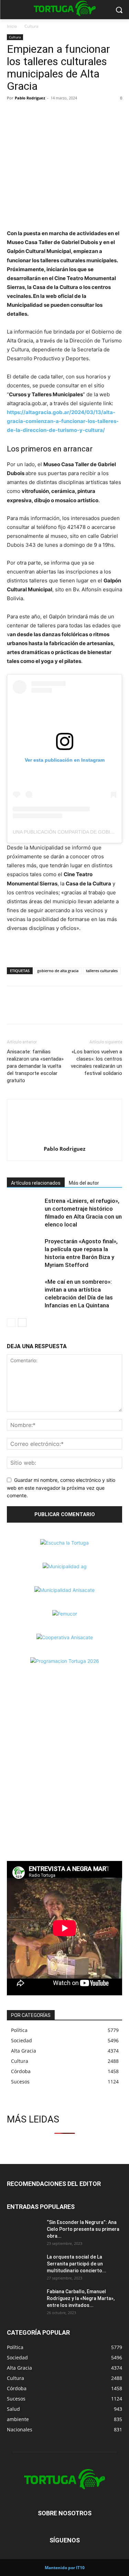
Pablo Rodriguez (30, 98)
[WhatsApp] (45, 113)
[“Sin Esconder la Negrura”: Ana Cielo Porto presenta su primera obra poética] (24, 2231)
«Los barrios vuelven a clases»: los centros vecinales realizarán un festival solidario (96, 1062)
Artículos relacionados (36, 1183)
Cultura (31, 26)
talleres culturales (102, 971)
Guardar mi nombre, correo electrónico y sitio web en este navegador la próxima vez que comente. (61, 1488)
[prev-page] (11, 1323)
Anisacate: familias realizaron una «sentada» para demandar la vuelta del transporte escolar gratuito (35, 1066)
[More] (62, 113)
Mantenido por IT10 (65, 2568)
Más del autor (84, 1183)
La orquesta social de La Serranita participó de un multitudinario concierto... (77, 2264)
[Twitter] (30, 113)
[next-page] (22, 1323)
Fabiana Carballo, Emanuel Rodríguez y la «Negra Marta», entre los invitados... (81, 2298)
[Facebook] (14, 113)
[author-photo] (65, 1139)
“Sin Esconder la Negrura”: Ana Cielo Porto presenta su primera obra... (83, 2229)
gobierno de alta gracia (58, 971)
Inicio (12, 26)
